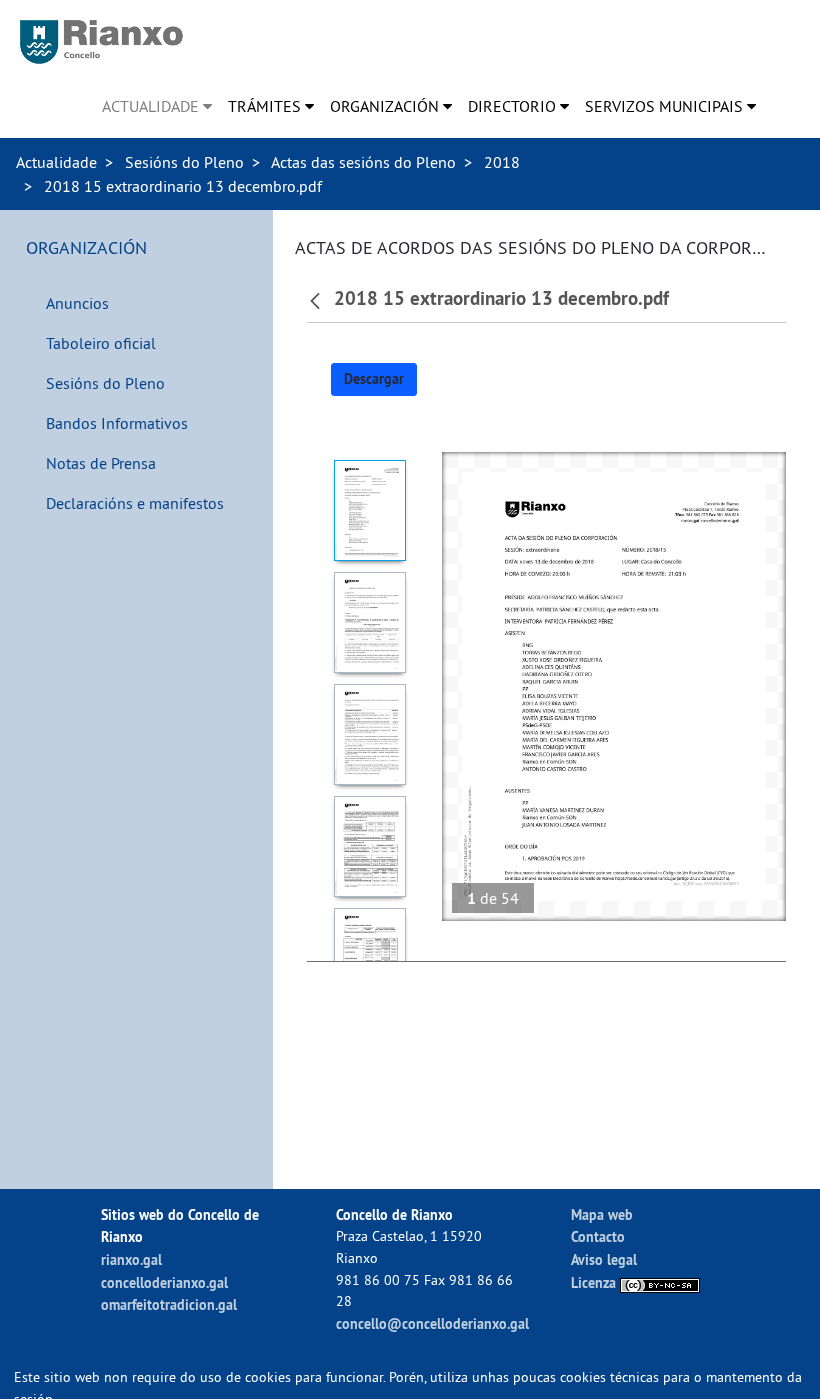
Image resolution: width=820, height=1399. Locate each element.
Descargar (374, 379)
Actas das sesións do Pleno (363, 162)
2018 (502, 162)
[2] (369, 622)
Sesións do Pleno (184, 162)
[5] (369, 958)
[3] (369, 734)
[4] (369, 846)
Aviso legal (604, 1259)
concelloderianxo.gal (164, 1282)
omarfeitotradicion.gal (169, 1304)
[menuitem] (157, 106)
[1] (369, 510)
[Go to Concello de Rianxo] (101, 42)
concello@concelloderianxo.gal (432, 1323)
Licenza (595, 1282)
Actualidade (56, 162)
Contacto (598, 1236)
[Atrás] (317, 299)
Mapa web (602, 1214)
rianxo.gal (131, 1259)
